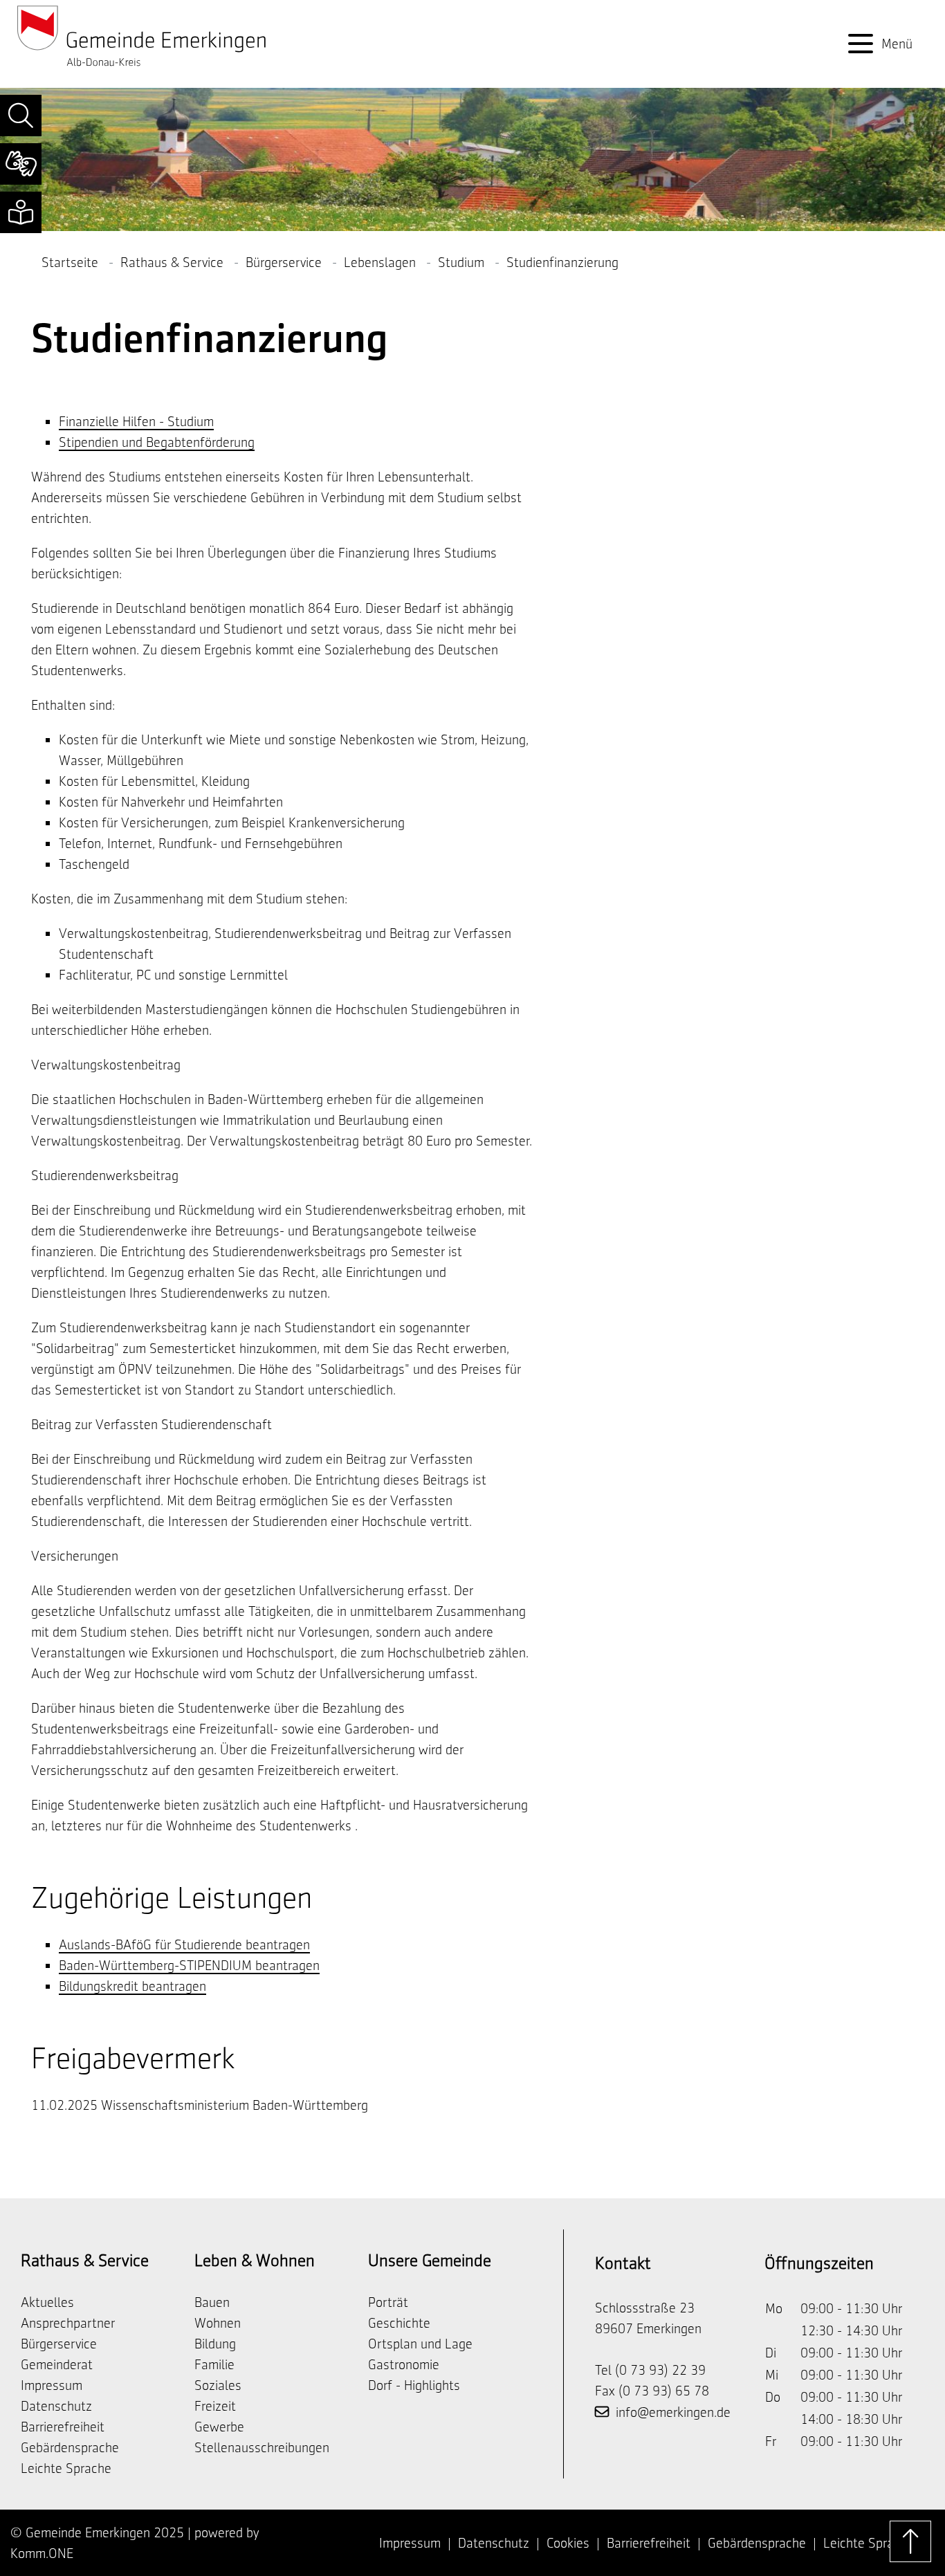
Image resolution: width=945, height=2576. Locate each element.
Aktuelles (47, 2302)
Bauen (212, 2302)
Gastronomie (404, 2364)
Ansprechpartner (68, 2323)
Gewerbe (219, 2427)
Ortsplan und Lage (420, 2344)
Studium (461, 262)
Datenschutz (56, 2406)
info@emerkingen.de (673, 2412)
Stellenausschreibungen (262, 2447)
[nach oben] (910, 2541)
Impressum (52, 2385)
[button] (21, 116)
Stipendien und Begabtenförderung (157, 442)
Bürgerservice (284, 262)
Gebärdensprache (70, 2447)
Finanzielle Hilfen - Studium (136, 421)
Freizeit (215, 2406)
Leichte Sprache (66, 2468)
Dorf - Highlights (414, 2385)
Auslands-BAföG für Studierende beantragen (184, 1944)
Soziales (218, 2385)
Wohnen (218, 2323)
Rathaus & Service (172, 262)
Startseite (70, 262)
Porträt (388, 2302)
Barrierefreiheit (63, 2427)
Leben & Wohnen (255, 2260)
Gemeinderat (57, 2364)
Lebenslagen (380, 262)
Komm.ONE (42, 2553)
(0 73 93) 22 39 (660, 2370)
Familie (214, 2364)
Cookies (568, 2543)
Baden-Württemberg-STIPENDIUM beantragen (189, 1965)
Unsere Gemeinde (430, 2260)
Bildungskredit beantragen (132, 1986)
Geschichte (399, 2323)
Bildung (215, 2344)
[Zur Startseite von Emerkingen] (142, 35)
